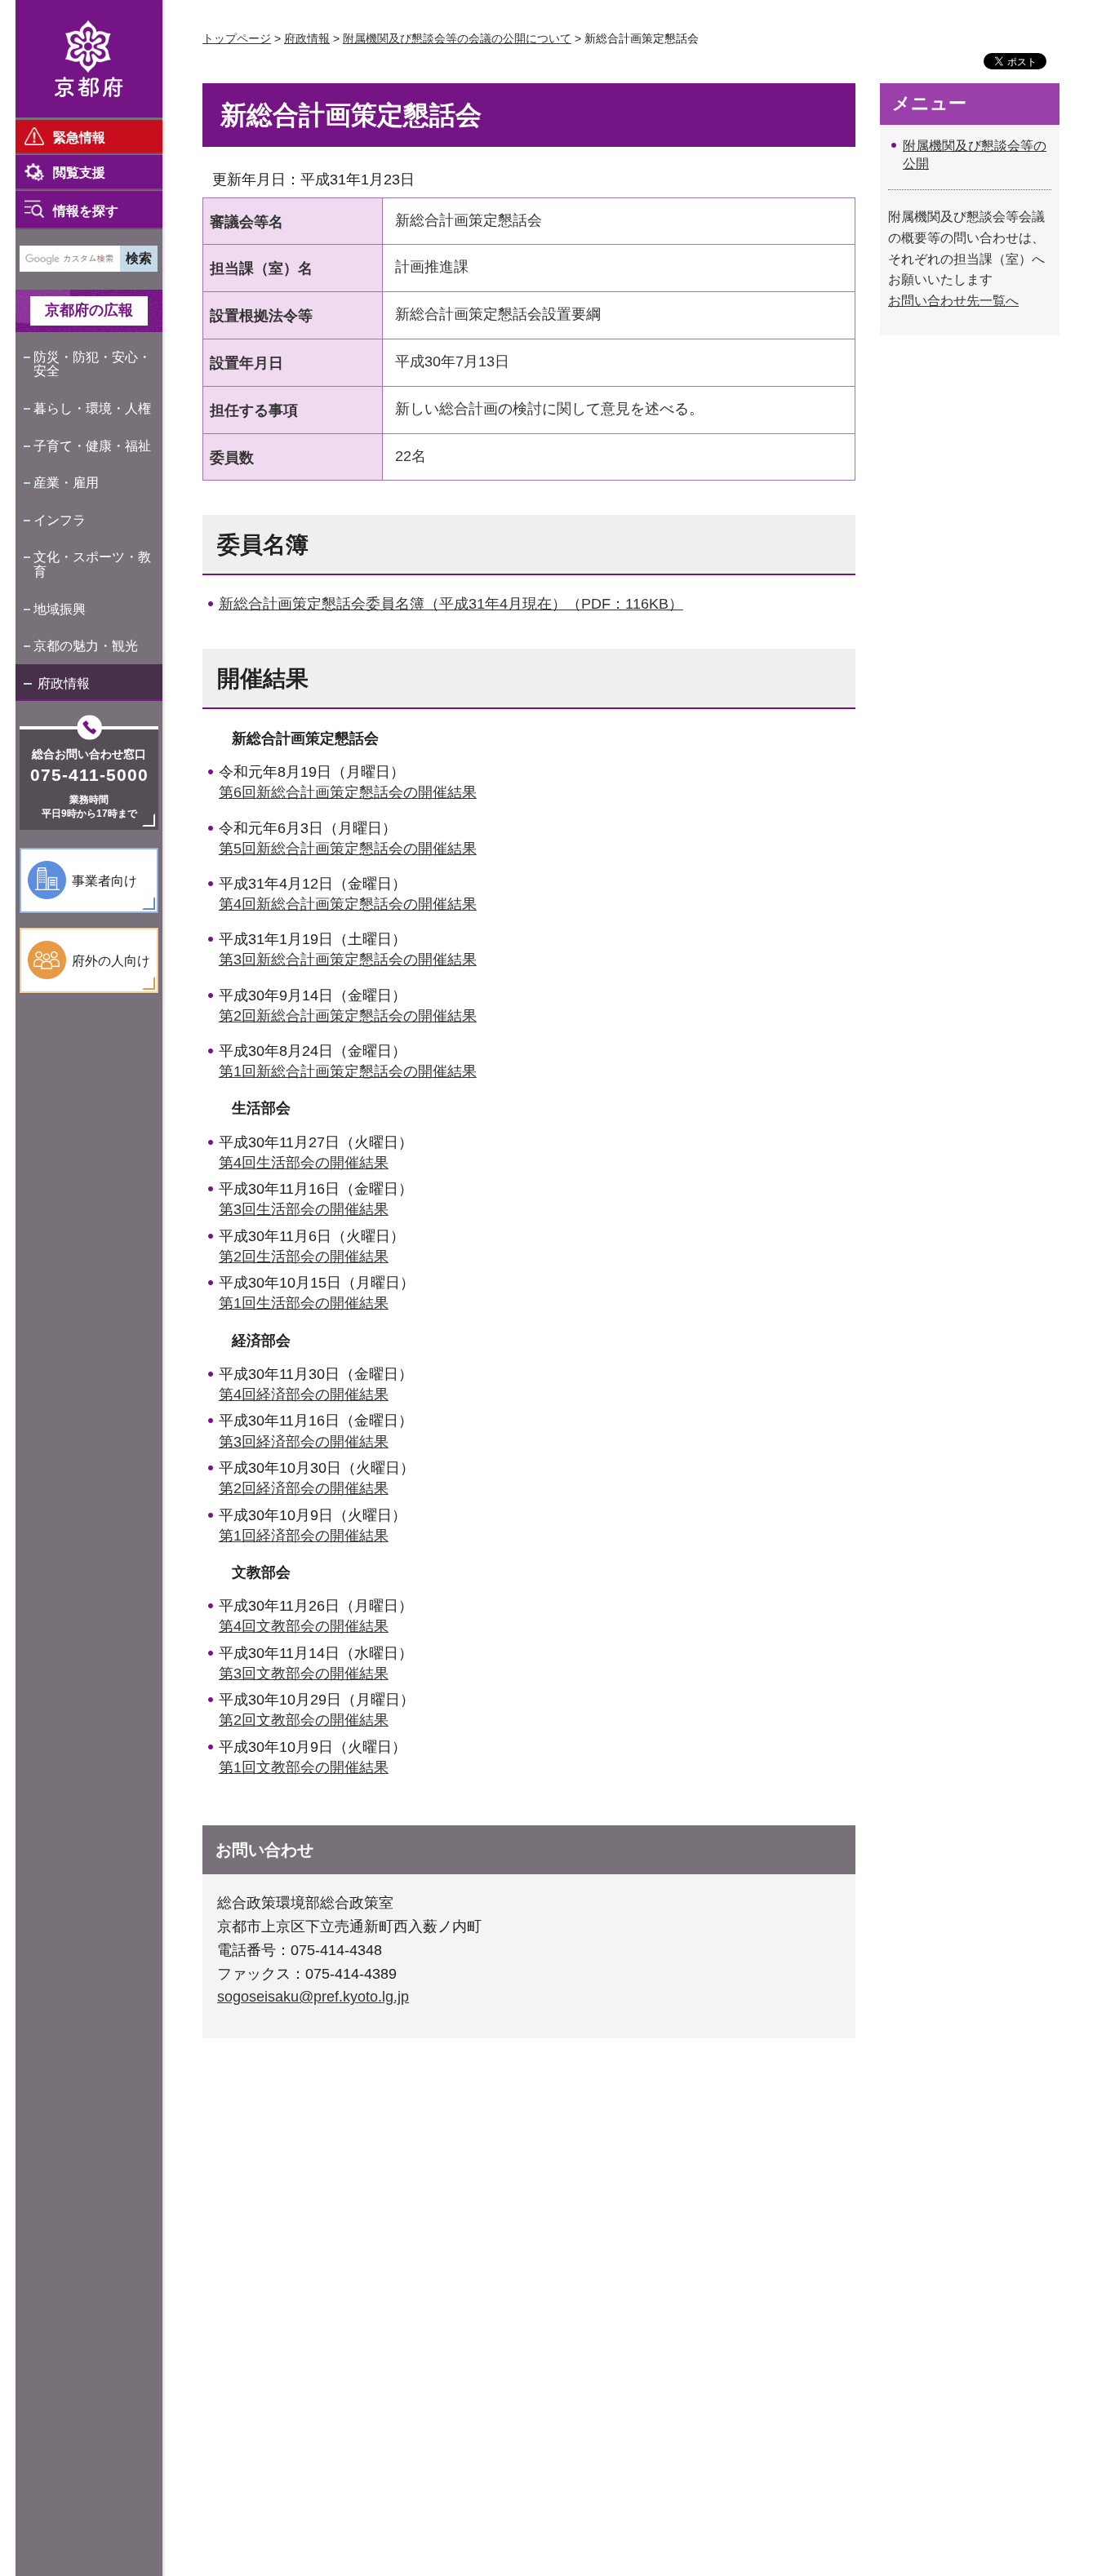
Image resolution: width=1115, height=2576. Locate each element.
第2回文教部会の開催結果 (304, 1720)
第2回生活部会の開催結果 (304, 1257)
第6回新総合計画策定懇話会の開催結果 (348, 792)
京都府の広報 (89, 310)
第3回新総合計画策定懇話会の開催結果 (348, 960)
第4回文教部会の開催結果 (304, 1626)
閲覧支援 (79, 173)
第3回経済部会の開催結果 (304, 1442)
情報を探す (86, 211)
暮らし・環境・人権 (92, 408)
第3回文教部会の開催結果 (304, 1674)
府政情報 (64, 683)
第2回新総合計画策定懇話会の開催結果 (348, 1016)
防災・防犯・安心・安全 (92, 364)
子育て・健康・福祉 (92, 446)
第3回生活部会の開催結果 (304, 1209)
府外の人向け (111, 961)
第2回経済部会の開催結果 (304, 1488)
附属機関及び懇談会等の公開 (975, 155)
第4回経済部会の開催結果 (304, 1394)
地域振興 (60, 609)
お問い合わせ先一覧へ (953, 301)
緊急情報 (79, 137)
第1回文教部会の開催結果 (304, 1767)
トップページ (237, 38)
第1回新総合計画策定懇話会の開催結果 (348, 1071)
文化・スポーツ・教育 (92, 564)
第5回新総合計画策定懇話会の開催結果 (348, 849)
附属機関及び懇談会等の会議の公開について (457, 38)
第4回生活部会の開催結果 (304, 1163)
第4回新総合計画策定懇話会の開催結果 (348, 904)
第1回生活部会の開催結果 (304, 1303)
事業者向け (104, 881)
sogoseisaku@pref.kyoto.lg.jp (313, 1997)
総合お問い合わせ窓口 (89, 754)
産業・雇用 (66, 483)
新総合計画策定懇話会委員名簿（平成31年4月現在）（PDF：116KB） (451, 604)
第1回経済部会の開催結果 (304, 1536)
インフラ (60, 520)
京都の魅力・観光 (86, 646)
